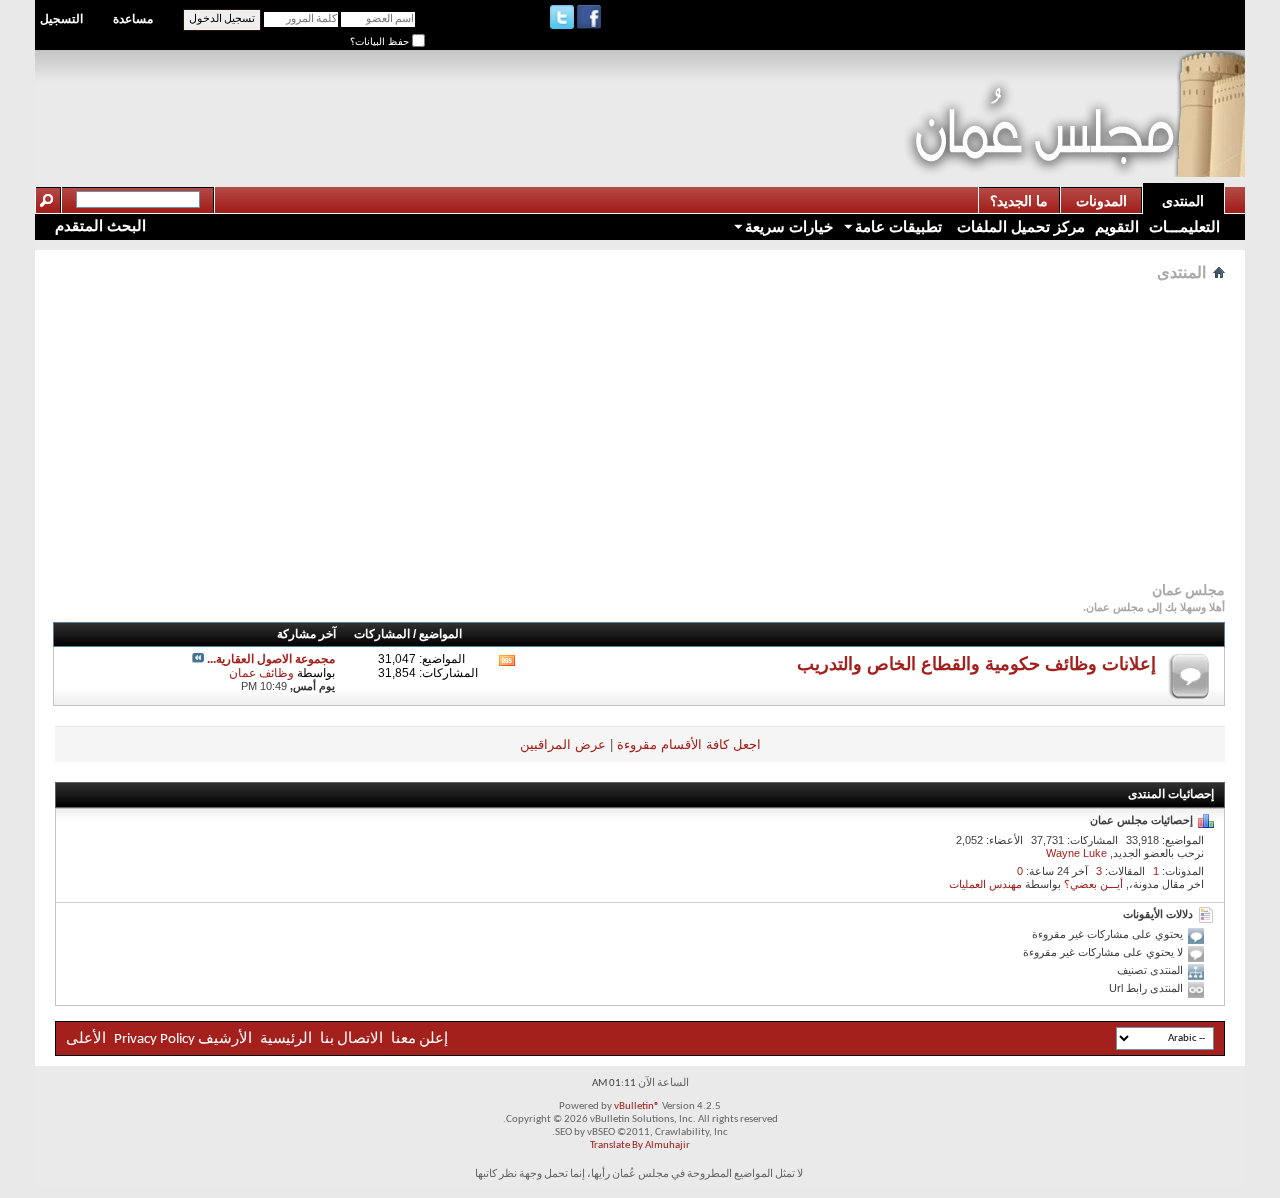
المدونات (1101, 201)
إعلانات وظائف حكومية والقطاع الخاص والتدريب (976, 664)
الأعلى (86, 1039)
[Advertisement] (540, 96)
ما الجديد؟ (1019, 201)
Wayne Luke (1076, 853)
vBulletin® (637, 1106)
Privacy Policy (154, 1039)
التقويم (1117, 226)
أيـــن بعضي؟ (1093, 884)
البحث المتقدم (100, 225)
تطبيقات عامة (898, 226)
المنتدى (1183, 201)
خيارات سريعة (789, 226)
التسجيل (61, 19)
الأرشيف (225, 1039)
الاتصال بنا (351, 1039)
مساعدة (133, 19)
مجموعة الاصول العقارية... (271, 659)
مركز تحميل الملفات (1019, 226)
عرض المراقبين (563, 744)
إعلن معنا (418, 1039)
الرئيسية (286, 1039)
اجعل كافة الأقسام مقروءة (689, 744)
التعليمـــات (1184, 226)
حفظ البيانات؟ (381, 41)
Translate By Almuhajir (640, 1145)
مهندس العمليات (985, 884)
